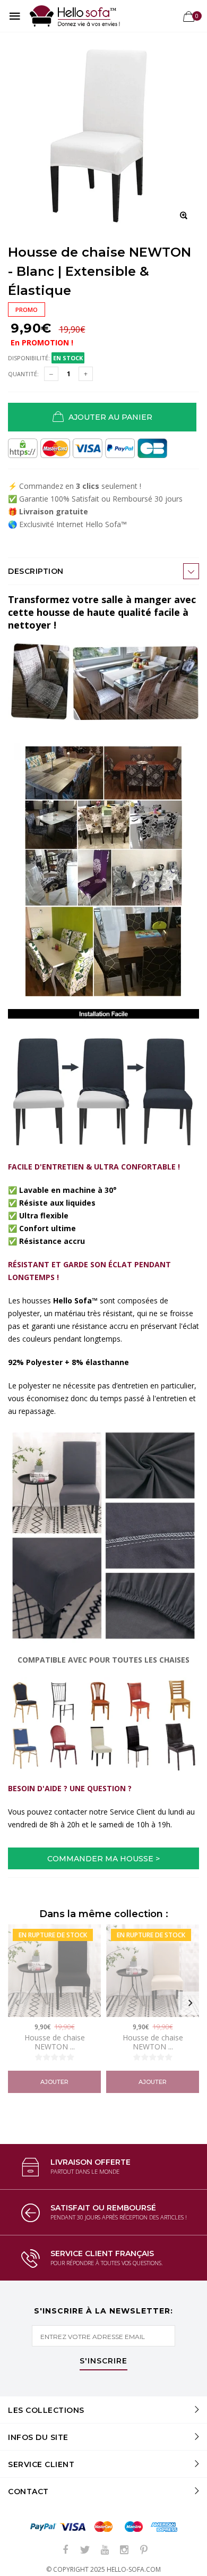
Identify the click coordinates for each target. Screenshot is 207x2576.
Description (36, 571)
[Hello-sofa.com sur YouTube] (105, 2550)
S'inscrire (103, 2361)
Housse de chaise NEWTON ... (55, 2042)
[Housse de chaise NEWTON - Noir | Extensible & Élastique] (54, 1971)
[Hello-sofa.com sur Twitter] (85, 2550)
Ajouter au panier (108, 417)
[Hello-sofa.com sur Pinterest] (144, 2550)
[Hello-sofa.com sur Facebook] (65, 2550)
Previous (17, 2003)
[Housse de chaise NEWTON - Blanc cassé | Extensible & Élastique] (153, 1971)
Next (190, 2003)
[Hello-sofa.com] (75, 16)
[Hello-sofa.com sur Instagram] (124, 2550)
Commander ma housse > (103, 1859)
